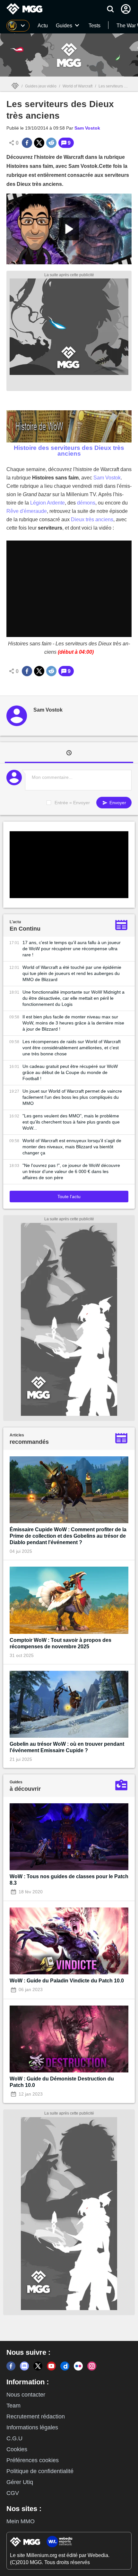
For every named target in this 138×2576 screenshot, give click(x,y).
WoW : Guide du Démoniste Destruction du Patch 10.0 (62, 2082)
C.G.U (14, 2438)
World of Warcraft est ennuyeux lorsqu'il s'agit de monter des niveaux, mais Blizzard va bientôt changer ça (72, 1147)
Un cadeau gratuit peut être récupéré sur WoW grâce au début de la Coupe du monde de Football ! (70, 1072)
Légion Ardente (47, 503)
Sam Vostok (107, 478)
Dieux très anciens (92, 519)
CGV (13, 2493)
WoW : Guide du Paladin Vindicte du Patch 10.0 (67, 1981)
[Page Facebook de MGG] (11, 2366)
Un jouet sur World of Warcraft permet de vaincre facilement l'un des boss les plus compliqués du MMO (72, 1097)
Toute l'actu (69, 1197)
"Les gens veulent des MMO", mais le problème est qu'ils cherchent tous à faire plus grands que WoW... (71, 1122)
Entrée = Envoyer (72, 803)
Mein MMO (21, 2521)
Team (13, 2406)
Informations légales (32, 2427)
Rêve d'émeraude (27, 511)
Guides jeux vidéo (41, 86)
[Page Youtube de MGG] (51, 2366)
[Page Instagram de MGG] (92, 2366)
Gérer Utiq (20, 2482)
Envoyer (117, 803)
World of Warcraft (78, 86)
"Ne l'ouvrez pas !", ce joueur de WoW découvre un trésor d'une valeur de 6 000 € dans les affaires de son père (71, 1171)
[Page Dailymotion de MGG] (65, 2366)
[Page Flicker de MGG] (78, 2366)
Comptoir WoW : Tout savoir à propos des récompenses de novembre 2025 (60, 1643)
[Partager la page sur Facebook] (27, 143)
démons (86, 503)
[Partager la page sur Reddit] (51, 143)
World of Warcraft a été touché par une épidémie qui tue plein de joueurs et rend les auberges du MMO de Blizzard (72, 973)
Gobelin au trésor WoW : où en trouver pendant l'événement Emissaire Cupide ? (67, 1747)
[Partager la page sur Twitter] (39, 143)
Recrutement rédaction (36, 2417)
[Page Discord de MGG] (24, 2366)
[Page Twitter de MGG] (38, 2366)
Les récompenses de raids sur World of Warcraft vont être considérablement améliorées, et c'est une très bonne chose (72, 1048)
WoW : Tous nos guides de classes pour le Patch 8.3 (69, 1880)
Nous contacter (26, 2395)
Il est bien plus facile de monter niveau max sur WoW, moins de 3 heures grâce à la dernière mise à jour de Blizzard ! (73, 1023)
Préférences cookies (33, 2460)
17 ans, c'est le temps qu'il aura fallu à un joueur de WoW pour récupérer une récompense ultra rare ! (72, 949)
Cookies (17, 2449)
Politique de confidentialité (40, 2471)
